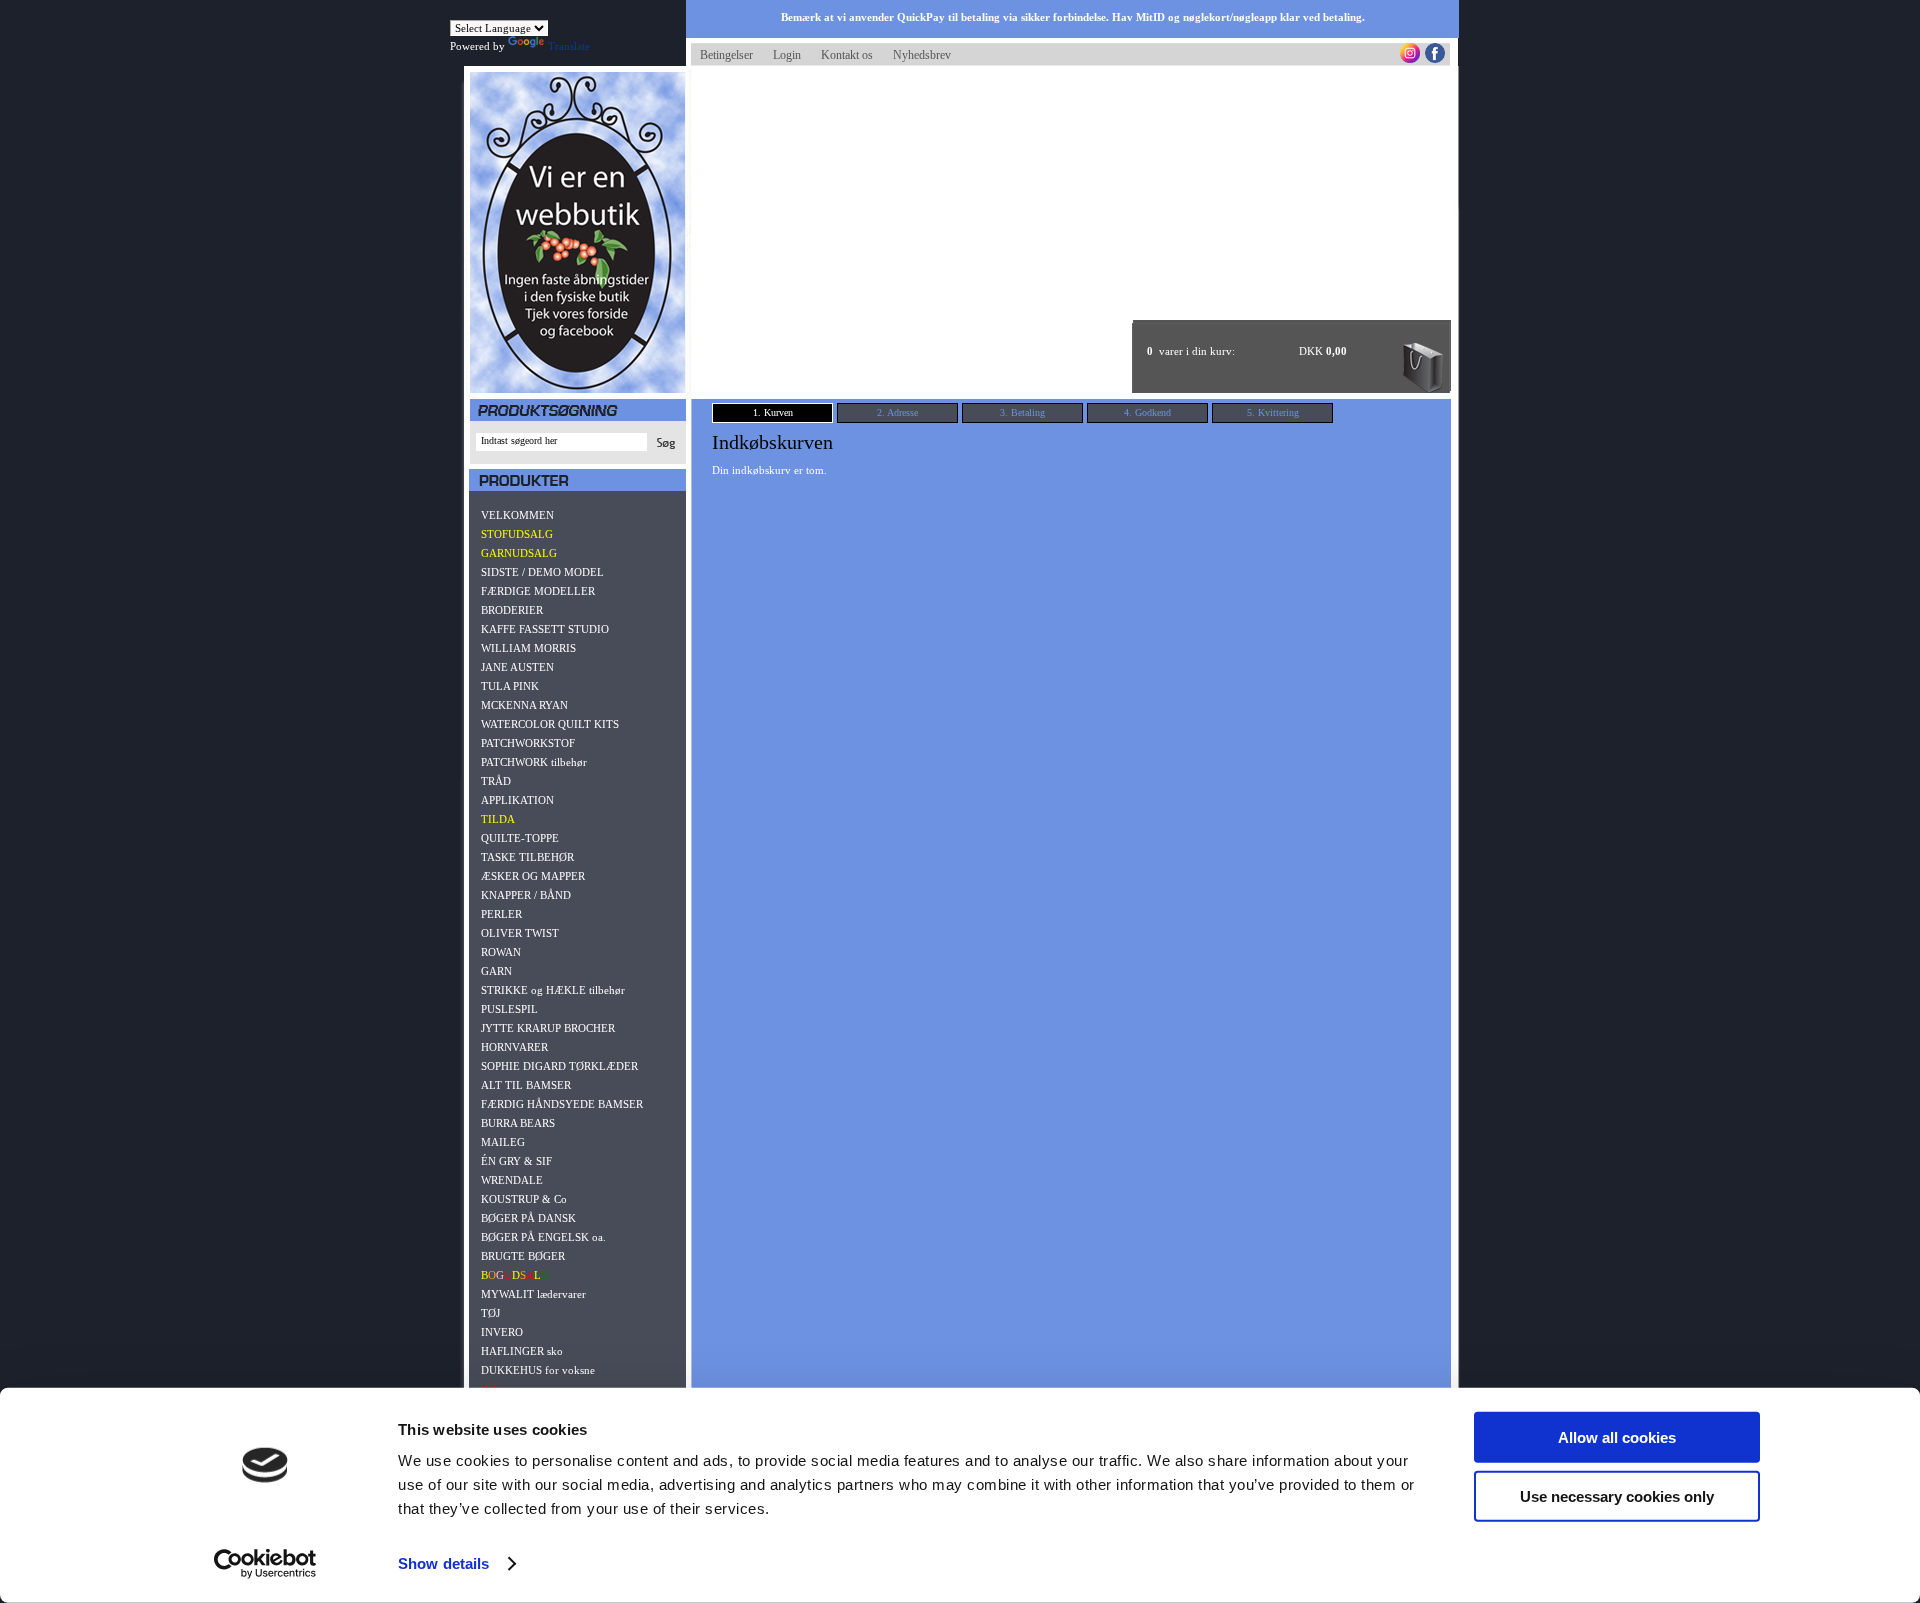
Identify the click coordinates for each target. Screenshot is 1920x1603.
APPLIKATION (517, 800)
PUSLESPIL (509, 1009)
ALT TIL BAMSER (526, 1085)
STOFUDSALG (517, 534)
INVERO (502, 1332)
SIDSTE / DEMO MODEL (542, 572)
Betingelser (726, 55)
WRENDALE (512, 1180)
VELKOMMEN (517, 515)
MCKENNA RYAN (524, 705)
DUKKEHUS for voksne (538, 1370)
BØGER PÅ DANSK (528, 1218)
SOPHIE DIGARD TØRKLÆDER (559, 1066)
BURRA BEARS (518, 1123)
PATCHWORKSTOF (528, 743)
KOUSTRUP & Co (524, 1199)
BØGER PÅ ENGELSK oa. (543, 1237)
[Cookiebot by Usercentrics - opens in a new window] (265, 1564)
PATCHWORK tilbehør (534, 762)
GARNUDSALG (519, 553)
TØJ (490, 1313)
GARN (496, 971)
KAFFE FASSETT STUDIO (545, 629)
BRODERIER (512, 610)
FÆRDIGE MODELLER (538, 591)
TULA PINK (510, 686)
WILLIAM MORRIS (528, 648)
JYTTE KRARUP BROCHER (548, 1028)
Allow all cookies (1617, 1437)
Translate (569, 46)
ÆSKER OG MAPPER (533, 876)
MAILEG (503, 1142)
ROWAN (501, 952)
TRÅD (496, 781)
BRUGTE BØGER (523, 1256)
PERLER (501, 914)
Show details (443, 1563)
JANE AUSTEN (517, 667)
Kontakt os (847, 55)
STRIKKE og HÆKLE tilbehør (553, 990)
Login (787, 55)
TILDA (498, 819)
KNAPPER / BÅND (526, 895)
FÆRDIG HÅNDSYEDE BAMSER (562, 1104)
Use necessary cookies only (1617, 1495)
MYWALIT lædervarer (533, 1294)
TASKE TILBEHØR (527, 857)
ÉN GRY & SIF (516, 1161)
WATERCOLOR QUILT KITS (550, 724)
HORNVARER (514, 1047)
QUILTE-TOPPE (520, 838)
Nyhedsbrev (922, 55)
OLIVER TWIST (520, 933)
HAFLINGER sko (522, 1351)
